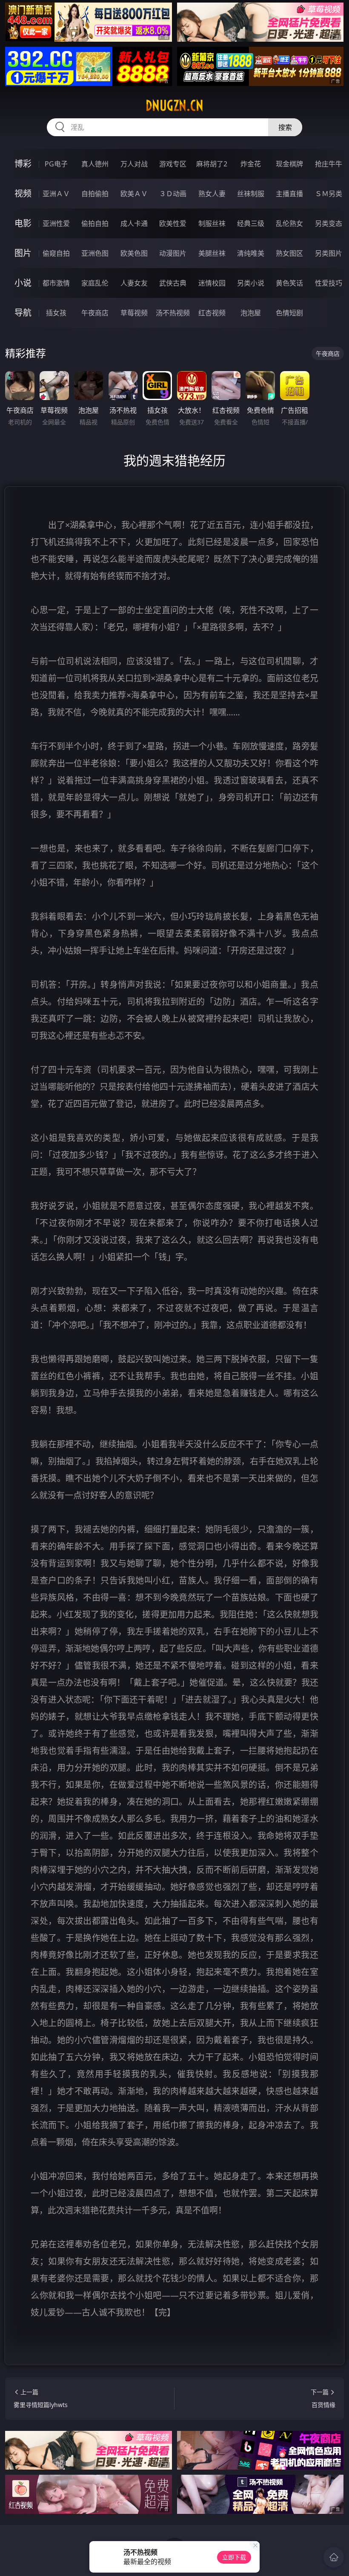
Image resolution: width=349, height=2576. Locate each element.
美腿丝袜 (212, 253)
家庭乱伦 (95, 283)
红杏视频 (212, 313)
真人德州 (95, 164)
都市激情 (56, 283)
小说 (23, 283)
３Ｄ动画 (173, 194)
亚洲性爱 (56, 223)
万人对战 (134, 164)
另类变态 (329, 223)
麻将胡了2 (212, 164)
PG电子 (56, 164)
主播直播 (289, 194)
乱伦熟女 (289, 223)
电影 (23, 223)
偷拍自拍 (95, 223)
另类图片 (329, 253)
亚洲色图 (95, 253)
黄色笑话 (289, 283)
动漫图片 (173, 253)
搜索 (285, 127)
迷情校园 (212, 283)
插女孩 (56, 313)
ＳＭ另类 (329, 194)
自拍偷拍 (95, 194)
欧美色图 (134, 253)
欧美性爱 (173, 223)
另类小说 (251, 283)
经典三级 (251, 223)
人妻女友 (134, 283)
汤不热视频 (173, 313)
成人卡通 (134, 223)
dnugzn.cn (174, 106)
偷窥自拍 (56, 253)
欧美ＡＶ (134, 194)
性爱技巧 (329, 283)
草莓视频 (134, 313)
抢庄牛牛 (329, 164)
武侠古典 (173, 283)
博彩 (23, 164)
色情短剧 (289, 313)
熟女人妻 (212, 194)
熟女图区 (289, 253)
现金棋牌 (289, 164)
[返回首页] (334, 2557)
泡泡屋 (251, 313)
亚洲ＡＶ (56, 194)
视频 (23, 193)
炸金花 (251, 164)
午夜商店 (95, 313)
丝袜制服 (251, 194)
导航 (23, 313)
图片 (23, 253)
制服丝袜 (212, 223)
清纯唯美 (251, 253)
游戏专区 (173, 164)
